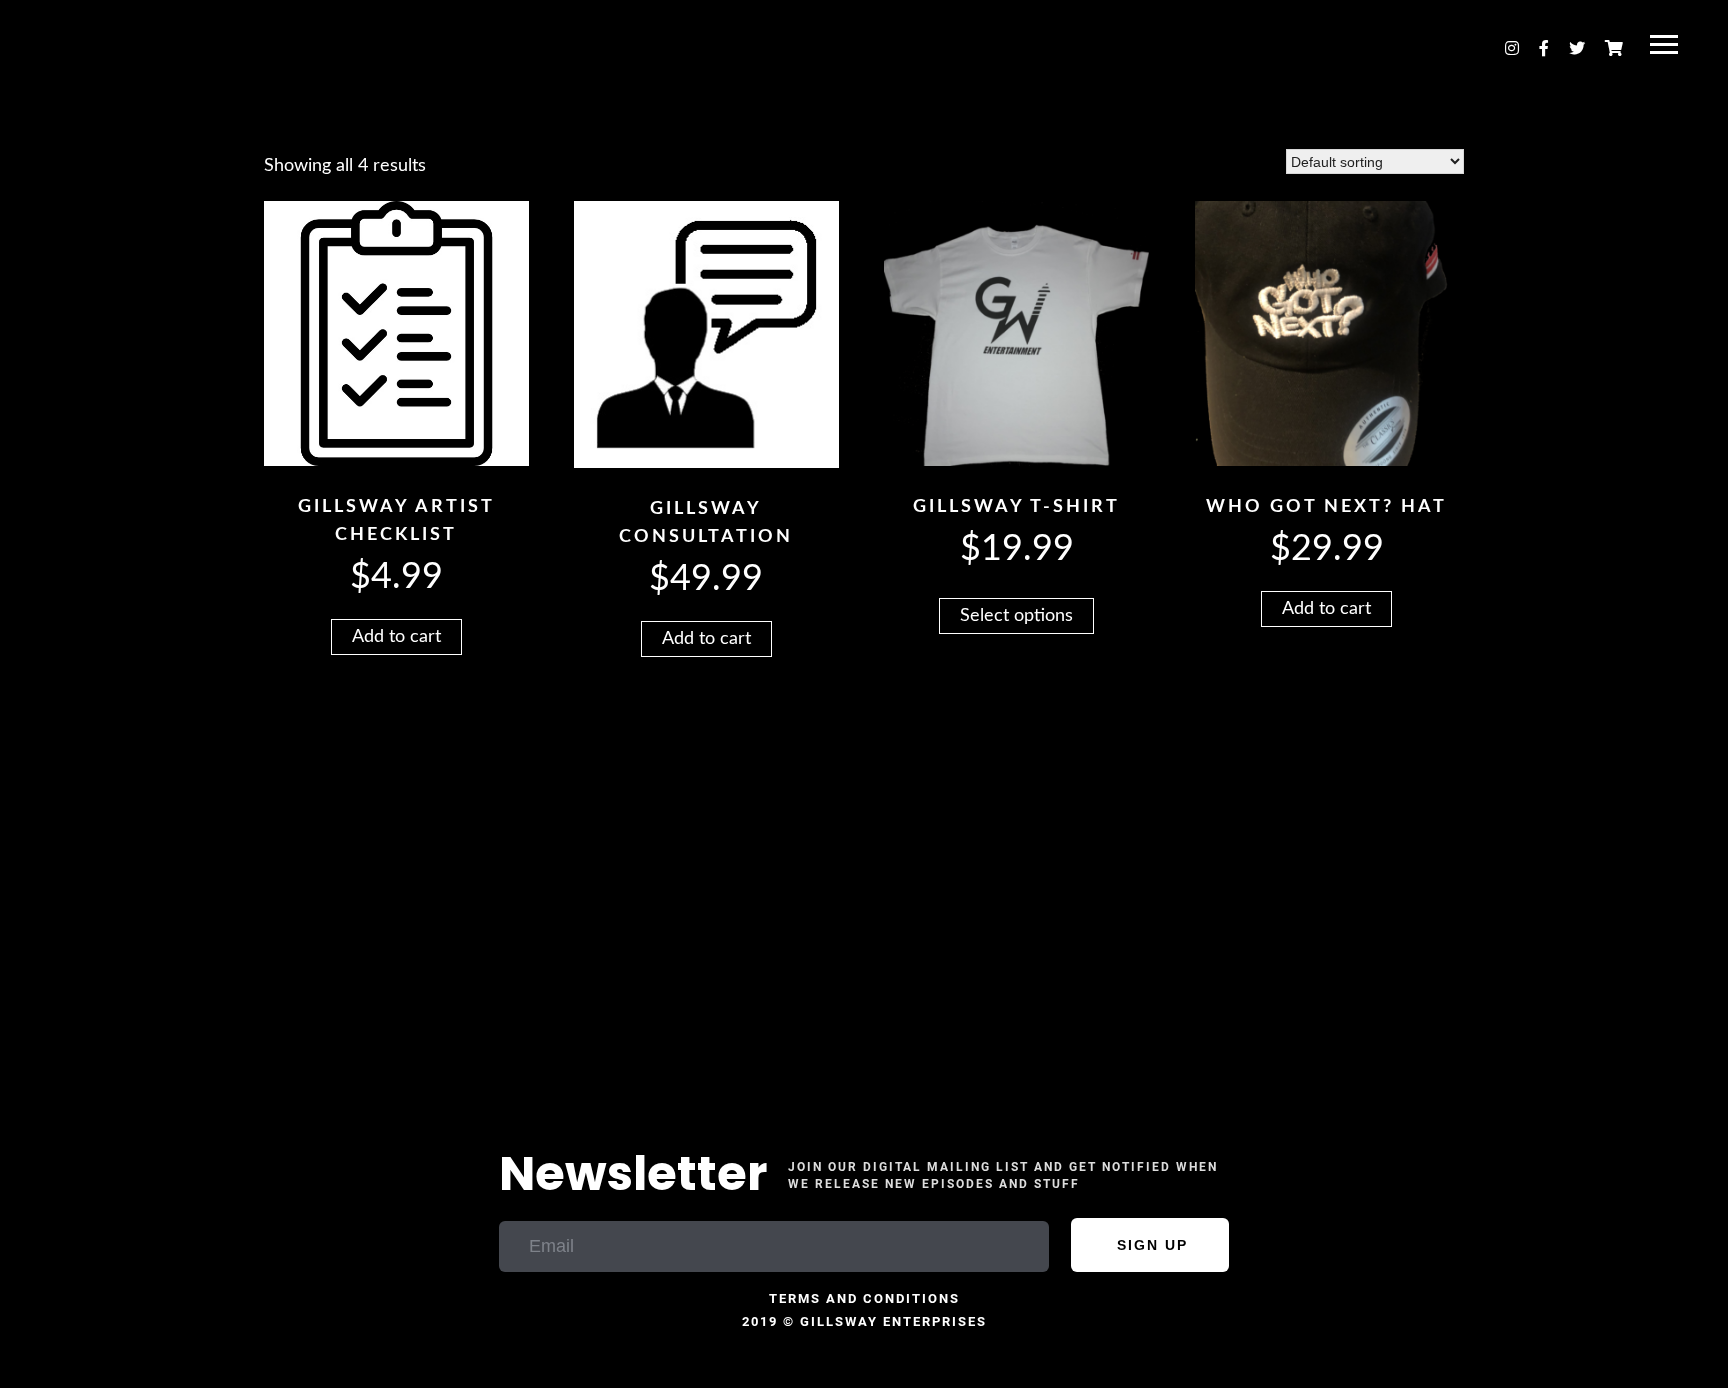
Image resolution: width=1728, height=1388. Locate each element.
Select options (1016, 616)
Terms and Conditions (864, 1298)
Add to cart (396, 637)
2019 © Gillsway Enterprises (864, 1321)
